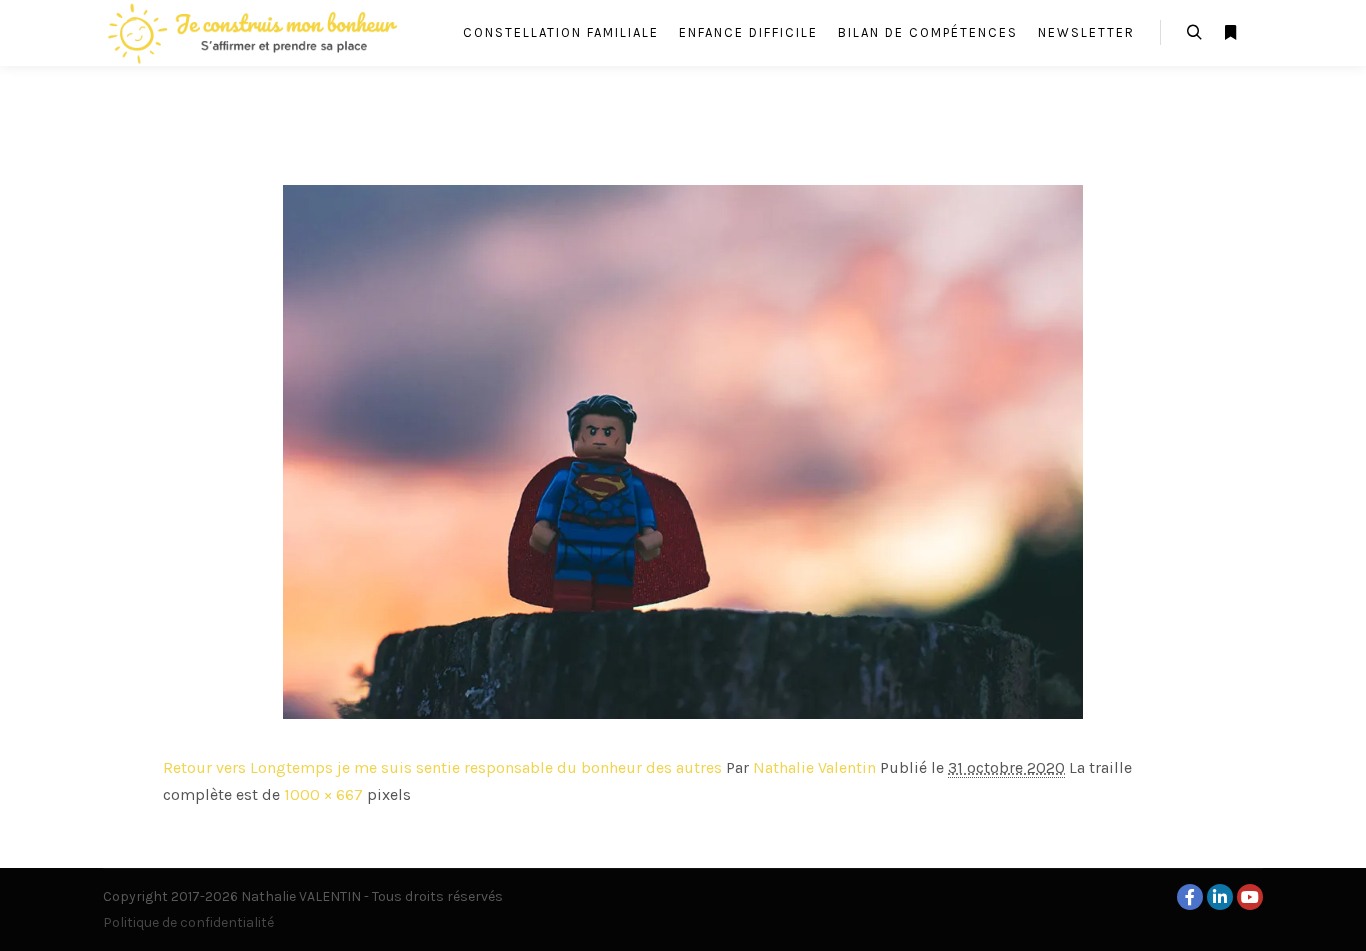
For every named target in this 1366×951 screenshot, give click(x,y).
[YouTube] (1250, 897)
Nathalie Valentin (814, 767)
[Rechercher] (1194, 33)
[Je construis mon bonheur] (253, 33)
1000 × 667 (323, 794)
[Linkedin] (1220, 897)
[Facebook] (1190, 897)
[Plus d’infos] (1230, 33)
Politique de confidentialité (188, 922)
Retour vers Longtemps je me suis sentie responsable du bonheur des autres (442, 767)
